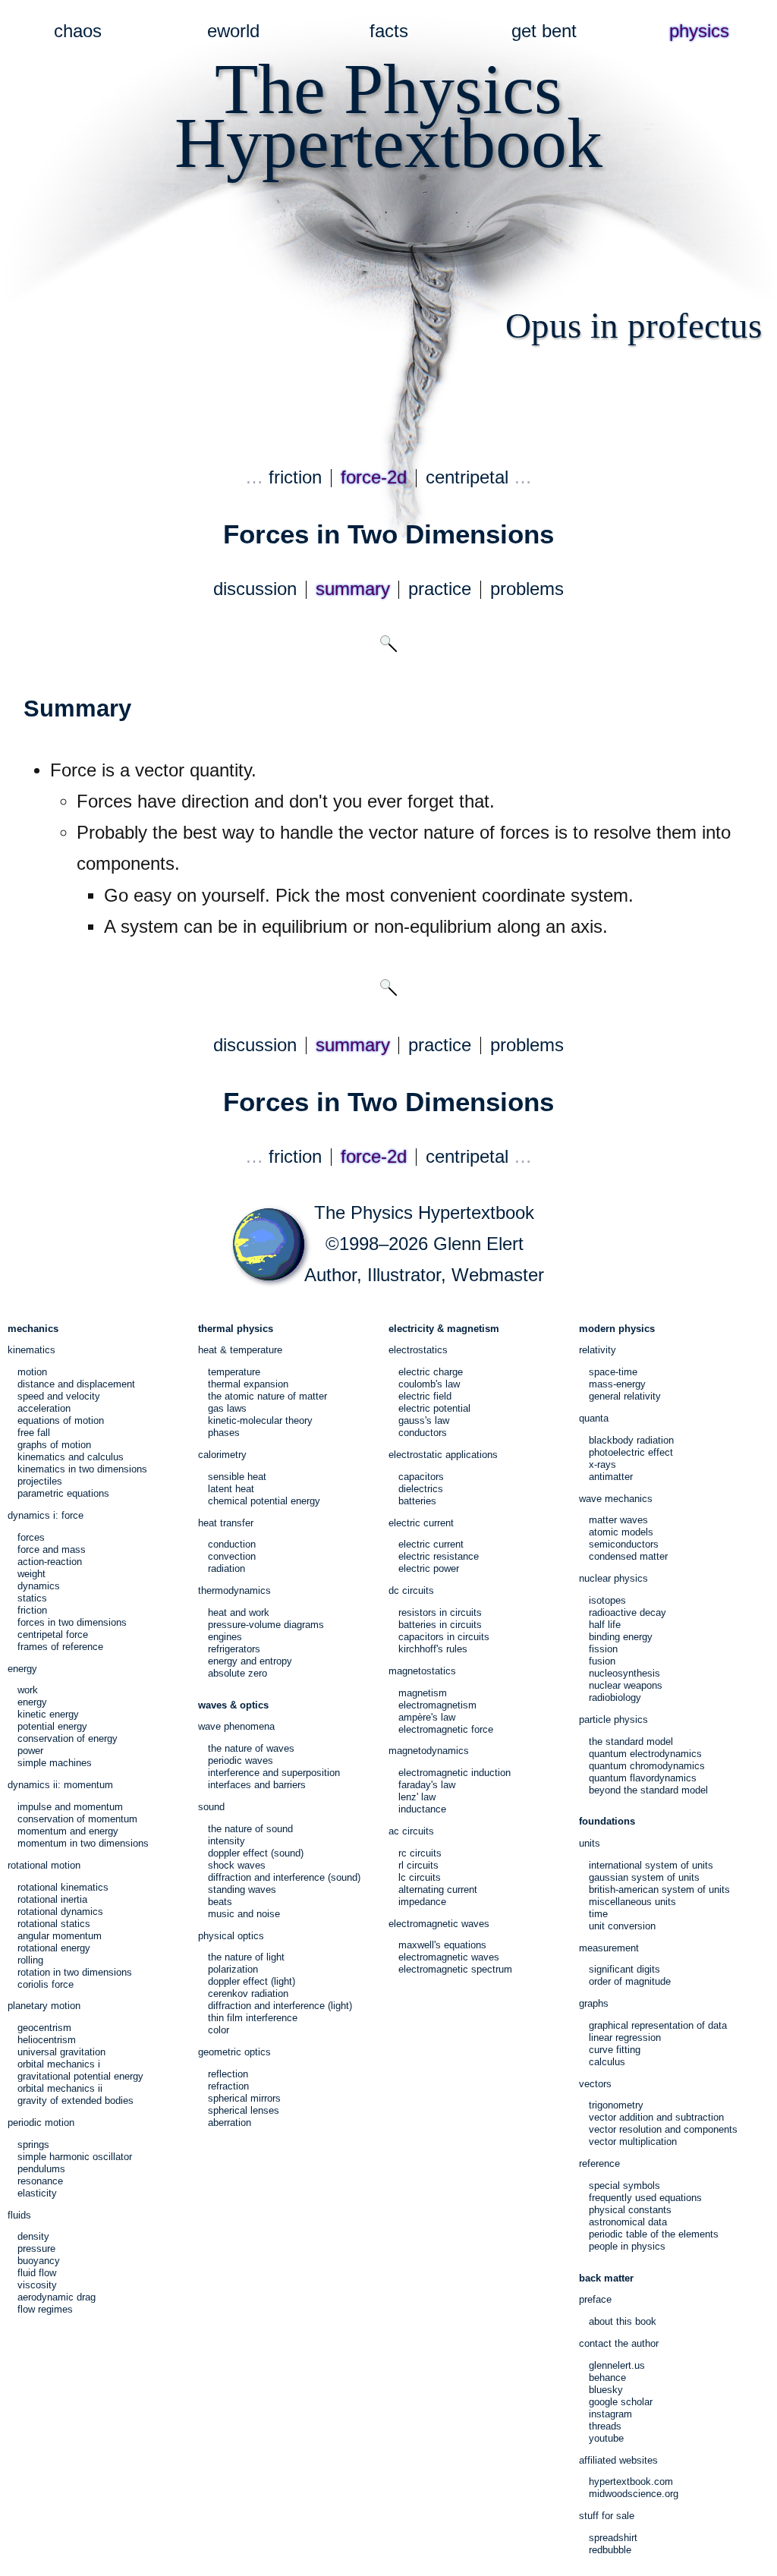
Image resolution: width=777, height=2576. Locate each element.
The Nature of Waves (251, 1748)
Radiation (226, 1568)
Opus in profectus (634, 326)
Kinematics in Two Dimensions (82, 1469)
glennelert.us (617, 2365)
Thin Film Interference (253, 2018)
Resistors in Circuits (440, 1612)
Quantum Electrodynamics (645, 1754)
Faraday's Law (427, 1785)
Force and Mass (52, 1549)
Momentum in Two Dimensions (83, 1843)
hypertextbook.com (631, 2482)
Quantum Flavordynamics (643, 1778)
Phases (224, 1433)
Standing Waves (242, 1889)
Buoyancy (39, 2261)
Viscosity (37, 2285)
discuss (255, 589)
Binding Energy (621, 1637)
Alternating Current (438, 1889)
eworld (233, 31)
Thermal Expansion (248, 1384)
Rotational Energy (54, 1948)
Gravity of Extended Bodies (75, 2100)
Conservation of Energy (68, 1738)
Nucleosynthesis (624, 1673)
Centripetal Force (53, 1634)
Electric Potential (434, 1408)
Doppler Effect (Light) (252, 1981)
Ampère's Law (427, 1717)
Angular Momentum (60, 1936)
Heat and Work (239, 1612)
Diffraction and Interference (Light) (280, 2006)
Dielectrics (421, 1489)
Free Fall (34, 1433)
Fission (603, 1649)
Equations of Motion (61, 1420)
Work (28, 1690)
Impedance (422, 1902)
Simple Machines (55, 1763)
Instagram (610, 2414)
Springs (33, 2145)
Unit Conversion (622, 1926)
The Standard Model (631, 1741)
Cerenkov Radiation (248, 1993)
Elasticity (37, 2193)
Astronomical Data (628, 2222)
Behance (607, 2378)
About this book (623, 2321)
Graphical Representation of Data (658, 2025)
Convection (232, 1556)
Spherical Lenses (244, 2110)
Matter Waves (618, 1520)
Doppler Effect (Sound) (256, 1853)
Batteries (417, 1501)
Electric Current (431, 1544)
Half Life (605, 1625)
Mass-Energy (617, 1384)
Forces (31, 1537)
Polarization (233, 1969)
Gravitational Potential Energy (80, 2076)
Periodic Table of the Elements (654, 2234)
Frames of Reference (60, 1647)
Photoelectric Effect (631, 1452)
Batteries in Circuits (440, 1625)
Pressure (36, 2248)
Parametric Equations (63, 1493)
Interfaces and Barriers (257, 1785)
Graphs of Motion (54, 1445)
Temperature (234, 1372)
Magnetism (423, 1693)
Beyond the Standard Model (648, 1790)
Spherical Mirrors (244, 2098)
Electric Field (425, 1396)
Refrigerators (234, 1649)
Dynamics (39, 1586)
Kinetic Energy (48, 1714)
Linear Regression (625, 2037)
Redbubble (610, 2550)
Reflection (228, 2074)
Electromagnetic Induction (455, 1773)
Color (219, 2030)
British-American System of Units (659, 1889)
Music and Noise (244, 1914)
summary (353, 589)
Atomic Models (621, 1532)
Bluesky (606, 2390)
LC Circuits (420, 1877)
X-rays (602, 1464)
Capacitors (421, 1477)
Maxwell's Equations (442, 1945)
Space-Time (613, 1372)
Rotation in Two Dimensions (75, 1972)
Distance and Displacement (76, 1384)
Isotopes (607, 1600)
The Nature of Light (246, 1957)
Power (30, 1751)
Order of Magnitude (630, 1981)
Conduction (232, 1544)
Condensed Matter (628, 1556)
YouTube (606, 2438)
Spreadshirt (613, 2538)
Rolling (30, 1960)
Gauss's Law (424, 1420)
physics (699, 31)
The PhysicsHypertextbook (388, 116)
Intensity (226, 1841)
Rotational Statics (54, 1924)
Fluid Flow (37, 2273)
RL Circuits (418, 1865)
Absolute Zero (238, 1673)
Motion (32, 1372)
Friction (32, 1610)
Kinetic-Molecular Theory (260, 1420)
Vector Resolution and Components (663, 2129)
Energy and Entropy (250, 1661)
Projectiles (40, 1481)
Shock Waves (237, 1865)
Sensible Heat (237, 1477)
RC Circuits (420, 1853)
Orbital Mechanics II (60, 2088)
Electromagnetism (437, 1705)
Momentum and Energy (68, 1831)
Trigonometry (616, 2105)
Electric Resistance (439, 1556)
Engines (225, 1637)
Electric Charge (431, 1372)
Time (598, 1914)
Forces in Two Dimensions (72, 1622)
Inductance (422, 1809)
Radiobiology (615, 1697)
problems (527, 589)
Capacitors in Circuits (444, 1637)
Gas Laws (227, 1408)
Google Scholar (621, 2402)
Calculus (607, 2062)
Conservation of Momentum (77, 1819)
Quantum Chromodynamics (647, 1766)
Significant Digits (624, 1969)
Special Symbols (624, 2186)
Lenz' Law (417, 1797)
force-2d (374, 477)
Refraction (228, 2086)
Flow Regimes (45, 2309)
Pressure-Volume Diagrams (266, 1625)
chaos (78, 31)
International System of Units (651, 1865)
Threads (605, 2426)
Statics (32, 1598)
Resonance (40, 2181)
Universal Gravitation (61, 2052)
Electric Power (429, 1568)
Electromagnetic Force (446, 1729)
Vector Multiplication (633, 2141)
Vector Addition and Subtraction (656, 2117)
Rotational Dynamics (60, 1912)
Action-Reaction (50, 1562)
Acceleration (44, 1408)
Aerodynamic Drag (57, 2297)
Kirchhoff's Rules (433, 1649)
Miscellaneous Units (632, 1902)
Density (33, 2236)
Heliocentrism (47, 2040)
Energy (32, 1702)
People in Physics (627, 2246)
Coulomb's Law (429, 1384)
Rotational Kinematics (63, 1887)
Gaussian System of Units (644, 1877)
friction (295, 477)
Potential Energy (52, 1726)
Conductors (423, 1433)
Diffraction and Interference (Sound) (284, 1877)
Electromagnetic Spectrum (455, 1969)
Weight (31, 1574)
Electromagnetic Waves (449, 1957)
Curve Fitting (615, 2050)
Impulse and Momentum (70, 1807)
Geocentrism (44, 2028)
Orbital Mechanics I (59, 2064)
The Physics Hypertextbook (424, 1213)
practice (440, 589)
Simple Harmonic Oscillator (75, 2157)
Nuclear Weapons (626, 1685)
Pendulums (41, 2169)
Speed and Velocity (59, 1396)
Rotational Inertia (52, 1899)
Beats (220, 1902)
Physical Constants (630, 2210)
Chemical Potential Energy (264, 1501)
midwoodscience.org (634, 2494)
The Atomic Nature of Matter (267, 1396)
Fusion (602, 1661)
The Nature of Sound (250, 1829)
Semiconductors (624, 1544)
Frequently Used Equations (645, 2198)
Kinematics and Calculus (71, 1457)
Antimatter (611, 1477)
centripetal (467, 477)
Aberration (230, 2123)
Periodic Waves (241, 1760)
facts (389, 31)
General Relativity (625, 1396)
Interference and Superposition (274, 1773)
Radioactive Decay (628, 1612)
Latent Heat (231, 1489)
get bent (544, 31)
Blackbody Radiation (631, 1440)
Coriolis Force (46, 1984)
